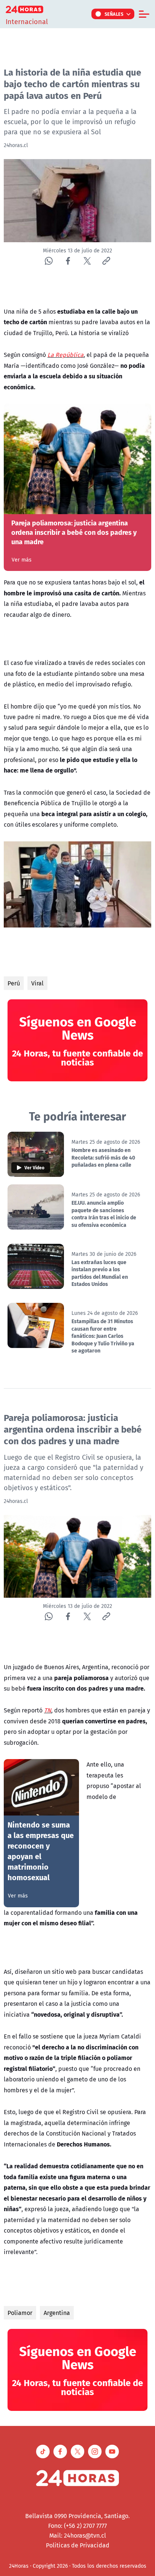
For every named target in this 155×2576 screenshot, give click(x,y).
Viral (37, 983)
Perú (14, 983)
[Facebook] (68, 261)
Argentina (57, 2313)
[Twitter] (87, 261)
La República (65, 355)
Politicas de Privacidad (78, 2545)
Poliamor (20, 2313)
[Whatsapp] (49, 261)
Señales (114, 14)
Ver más (22, 560)
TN (48, 1710)
